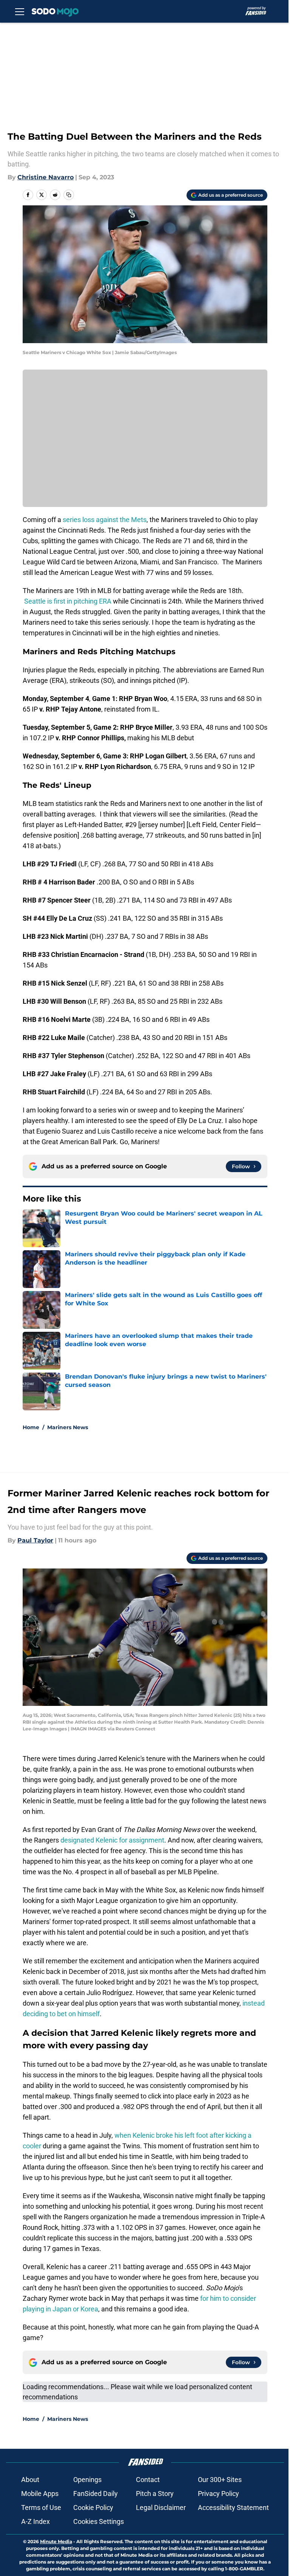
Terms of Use (41, 2507)
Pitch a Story (155, 2494)
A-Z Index (35, 2521)
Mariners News (68, 1427)
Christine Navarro (46, 177)
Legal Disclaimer (161, 2507)
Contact (148, 2480)
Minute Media (56, 2541)
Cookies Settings (99, 2521)
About (30, 2480)
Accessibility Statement (233, 2507)
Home (31, 1427)
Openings (87, 2480)
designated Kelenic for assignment (112, 1840)
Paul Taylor (35, 1540)
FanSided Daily (96, 2494)
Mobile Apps (40, 2494)
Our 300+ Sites (220, 2480)
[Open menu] (20, 11)
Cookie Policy (93, 2507)
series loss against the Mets (105, 520)
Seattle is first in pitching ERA (68, 601)
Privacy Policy (218, 2494)
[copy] (69, 195)
